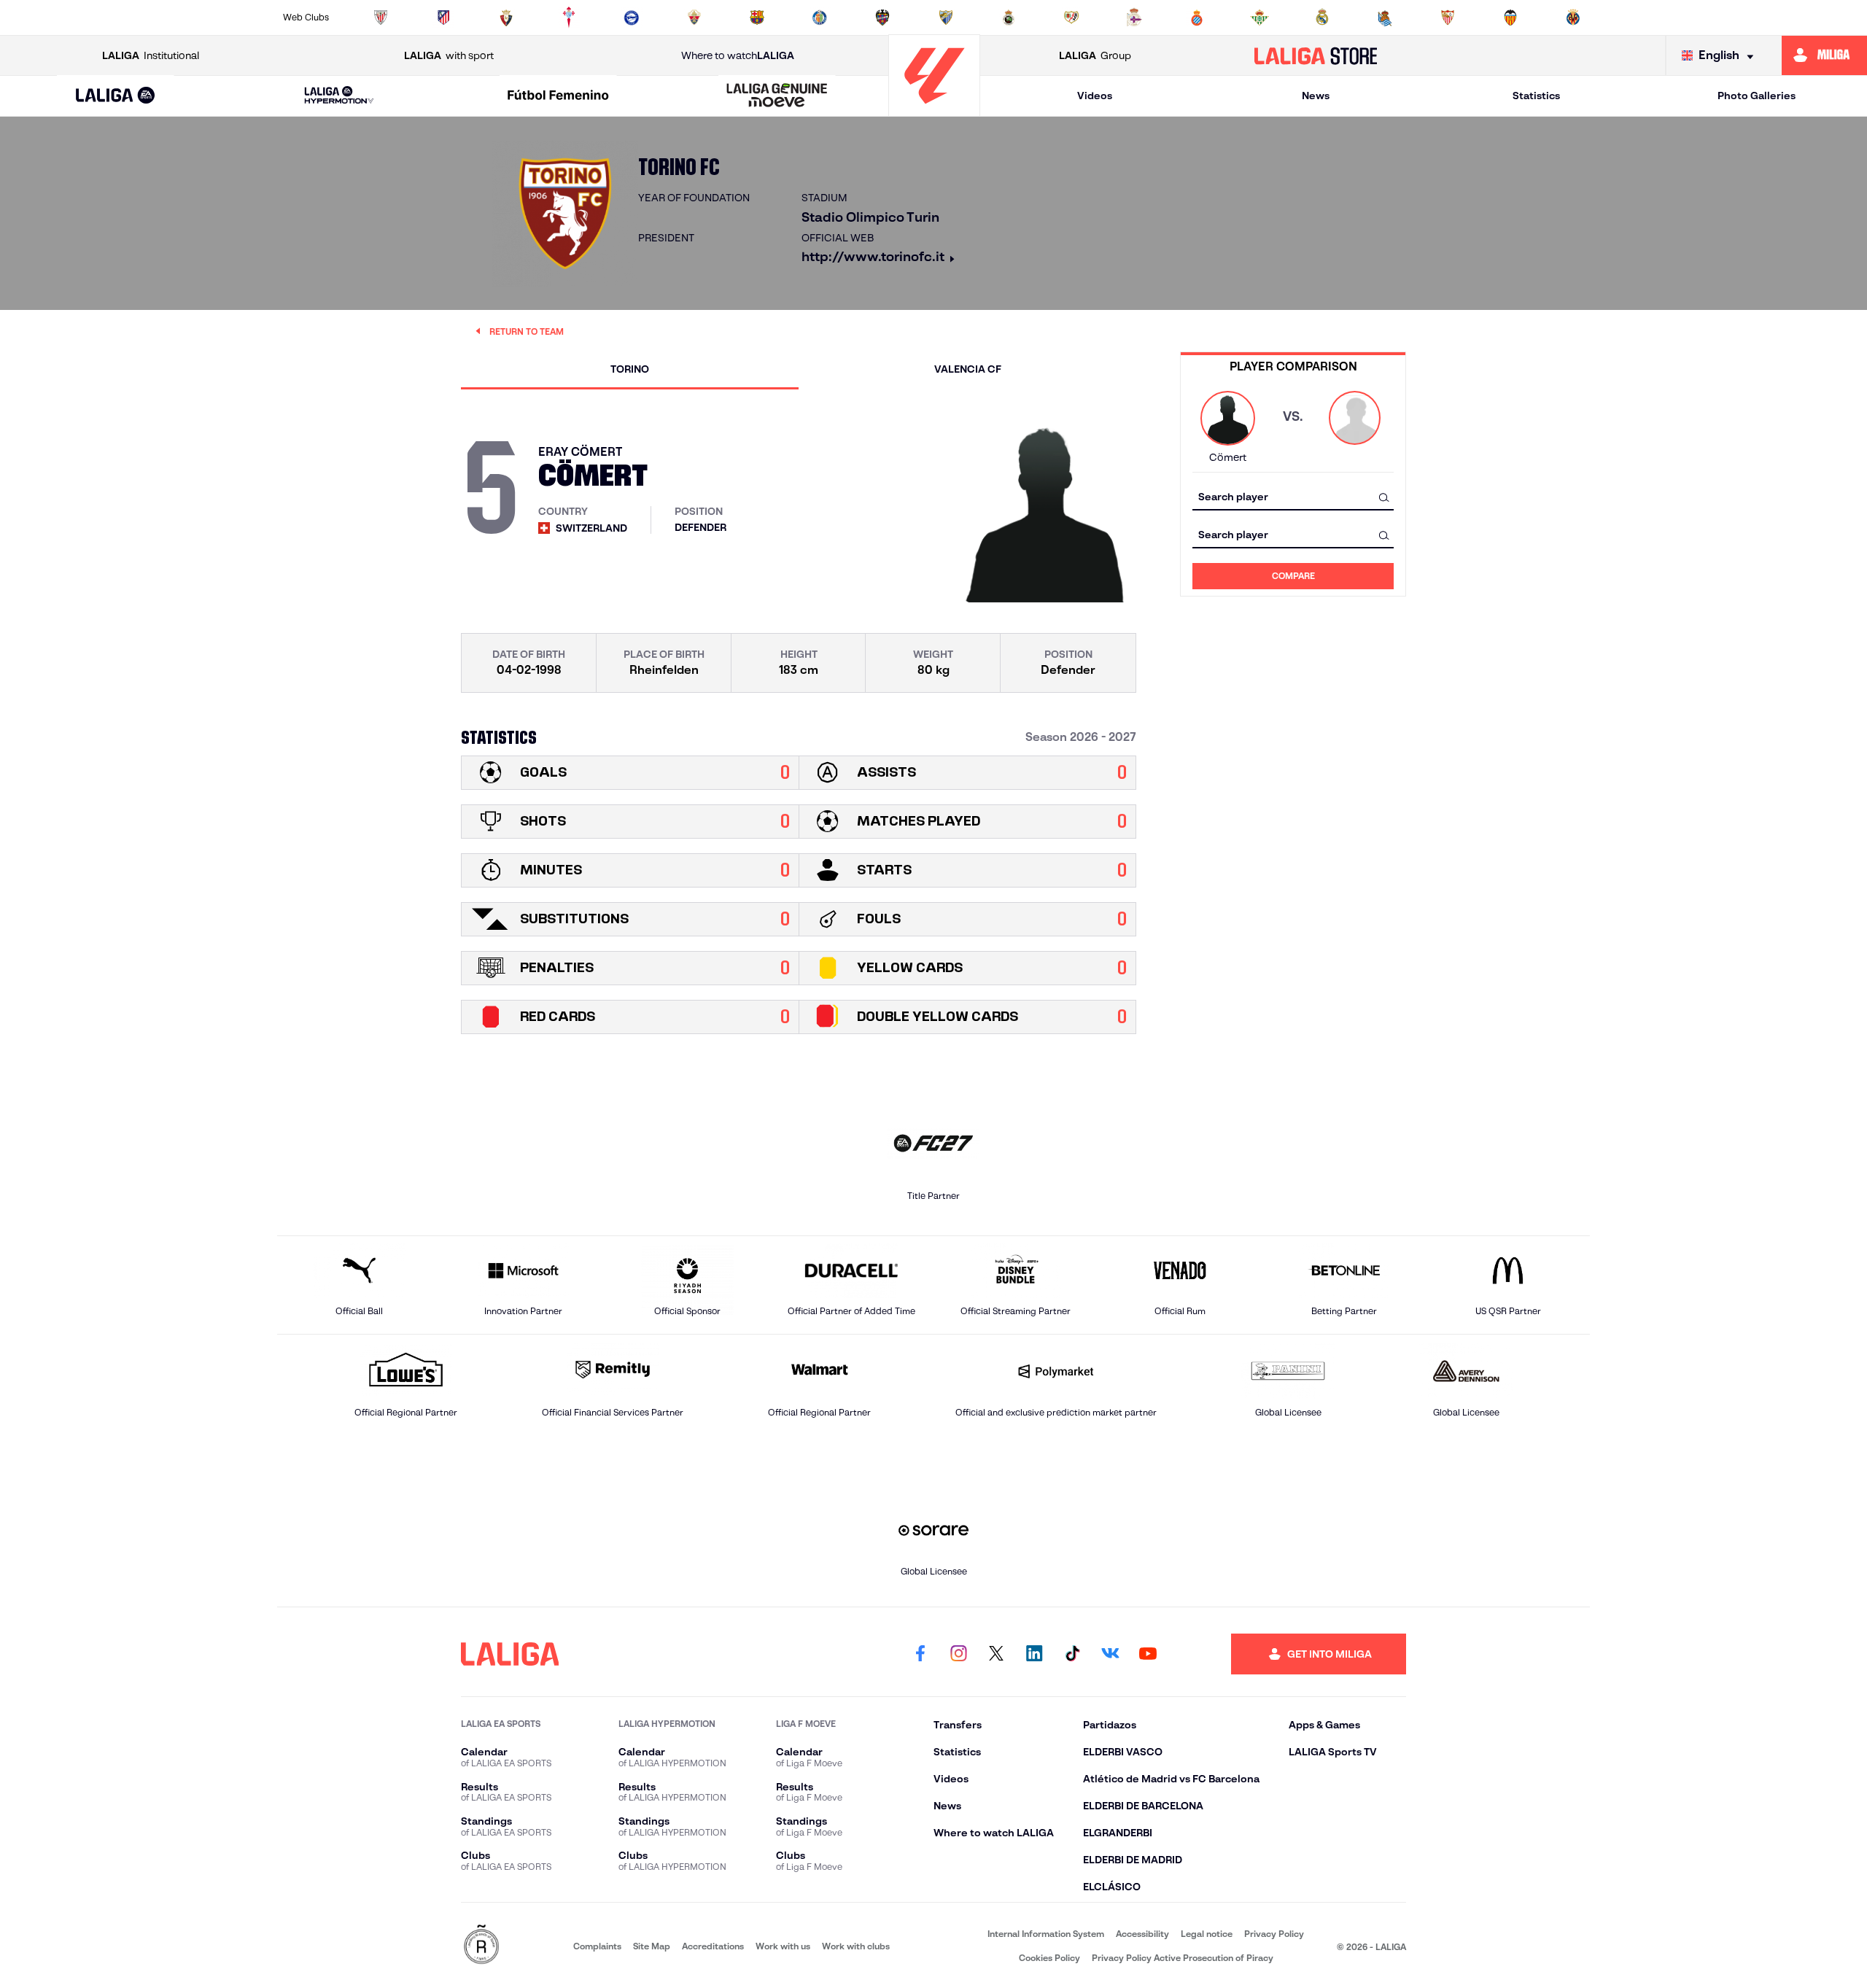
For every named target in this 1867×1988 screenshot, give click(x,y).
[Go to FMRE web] (481, 1945)
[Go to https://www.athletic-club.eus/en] (381, 18)
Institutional (151, 55)
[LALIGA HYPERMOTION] (339, 96)
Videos (1095, 96)
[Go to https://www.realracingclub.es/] (1009, 18)
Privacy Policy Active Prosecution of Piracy (1183, 1958)
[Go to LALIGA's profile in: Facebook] (920, 1654)
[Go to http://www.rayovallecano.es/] (1071, 18)
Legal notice (1207, 1934)
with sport (449, 55)
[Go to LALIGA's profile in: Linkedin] (1034, 1654)
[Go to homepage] (934, 110)
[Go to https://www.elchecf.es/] (694, 18)
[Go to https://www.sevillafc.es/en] (1448, 18)
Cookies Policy (1049, 1958)
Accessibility (1142, 1934)
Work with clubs (856, 1946)
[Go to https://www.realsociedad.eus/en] (1385, 18)
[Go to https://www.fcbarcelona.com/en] (757, 18)
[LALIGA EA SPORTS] (116, 96)
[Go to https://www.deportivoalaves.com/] (632, 18)
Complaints (597, 1946)
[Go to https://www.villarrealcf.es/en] (1573, 18)
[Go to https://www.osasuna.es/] (506, 18)
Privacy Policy (1274, 1934)
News (1316, 96)
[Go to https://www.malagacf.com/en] (946, 18)
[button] (116, 96)
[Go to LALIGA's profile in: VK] (1110, 1654)
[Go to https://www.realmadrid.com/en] (1322, 18)
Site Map (652, 1946)
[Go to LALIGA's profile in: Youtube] (1148, 1654)
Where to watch (738, 55)
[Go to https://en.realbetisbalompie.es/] (1259, 18)
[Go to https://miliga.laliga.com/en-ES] (1824, 55)
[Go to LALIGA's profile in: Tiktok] (1072, 1654)
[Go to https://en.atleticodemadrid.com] (443, 18)
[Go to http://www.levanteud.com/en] (882, 18)
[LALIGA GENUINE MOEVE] (777, 96)
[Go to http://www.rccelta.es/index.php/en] (569, 18)
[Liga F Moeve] (558, 96)
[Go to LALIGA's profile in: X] (996, 1654)
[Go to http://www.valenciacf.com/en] (1510, 18)
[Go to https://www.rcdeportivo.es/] (1134, 18)
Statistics (1536, 96)
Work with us (783, 1946)
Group (1095, 55)
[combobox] (1293, 497)
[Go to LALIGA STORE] (1316, 55)
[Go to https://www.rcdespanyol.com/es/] (1197, 18)
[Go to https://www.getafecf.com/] (820, 18)
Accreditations (713, 1946)
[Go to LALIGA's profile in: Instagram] (958, 1654)
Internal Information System (1046, 1934)
